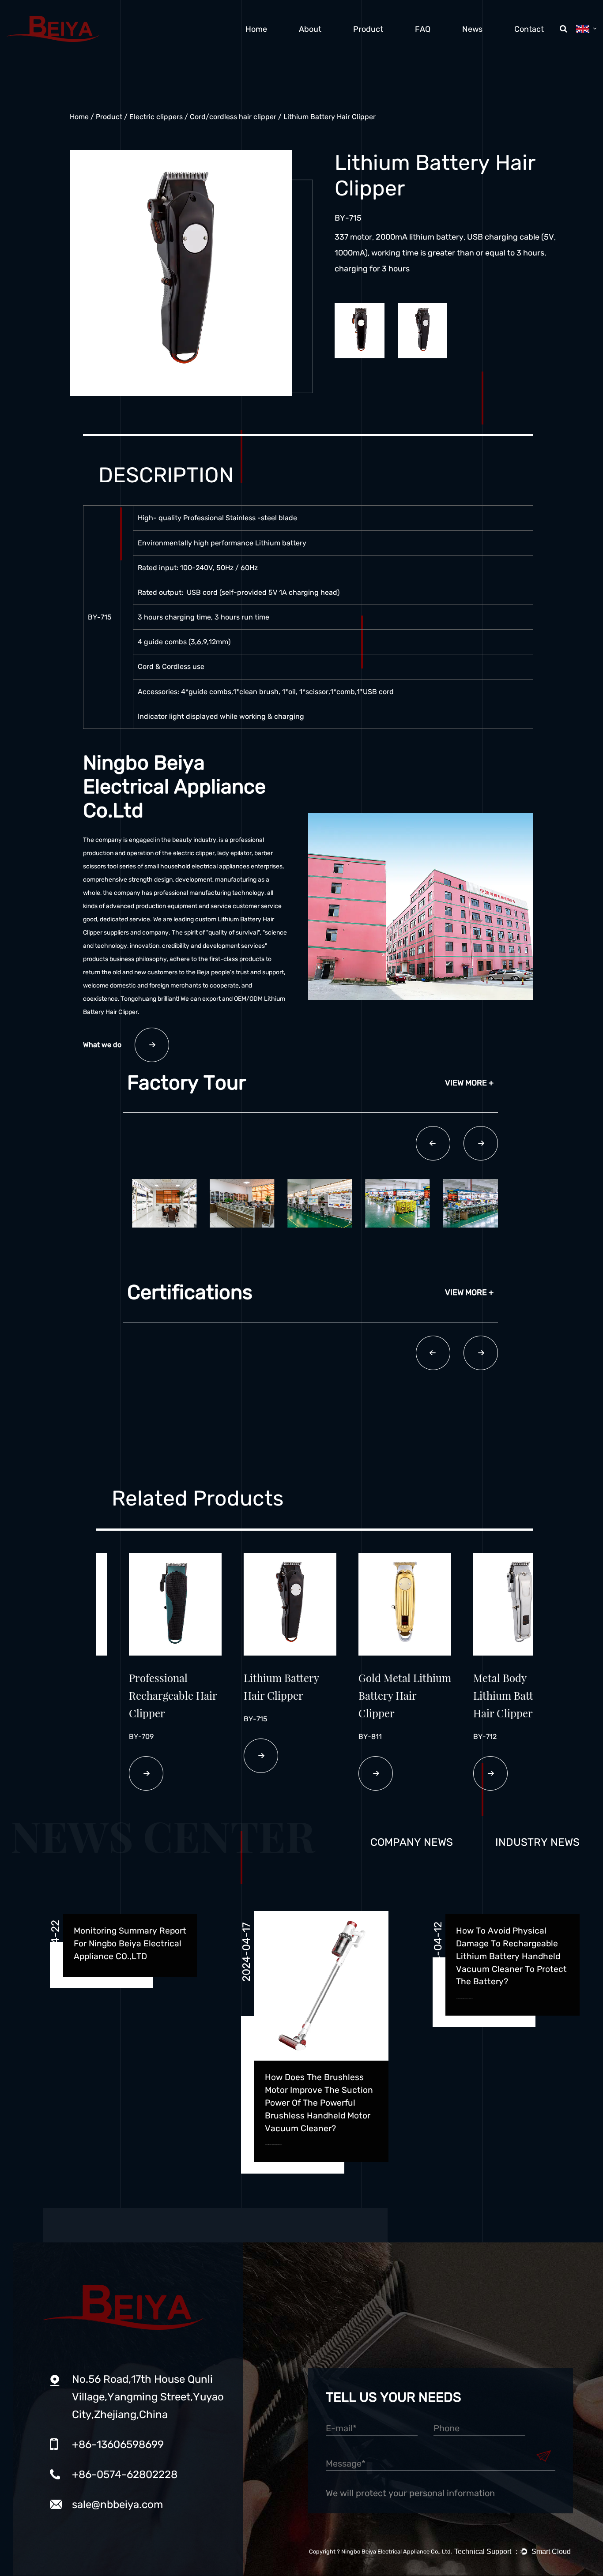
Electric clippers (156, 117)
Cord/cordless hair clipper (233, 117)
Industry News (537, 1842)
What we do (102, 1045)
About (310, 29)
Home (256, 29)
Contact (529, 29)
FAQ (423, 29)
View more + (469, 1083)
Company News (412, 1842)
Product (368, 29)
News (472, 29)
